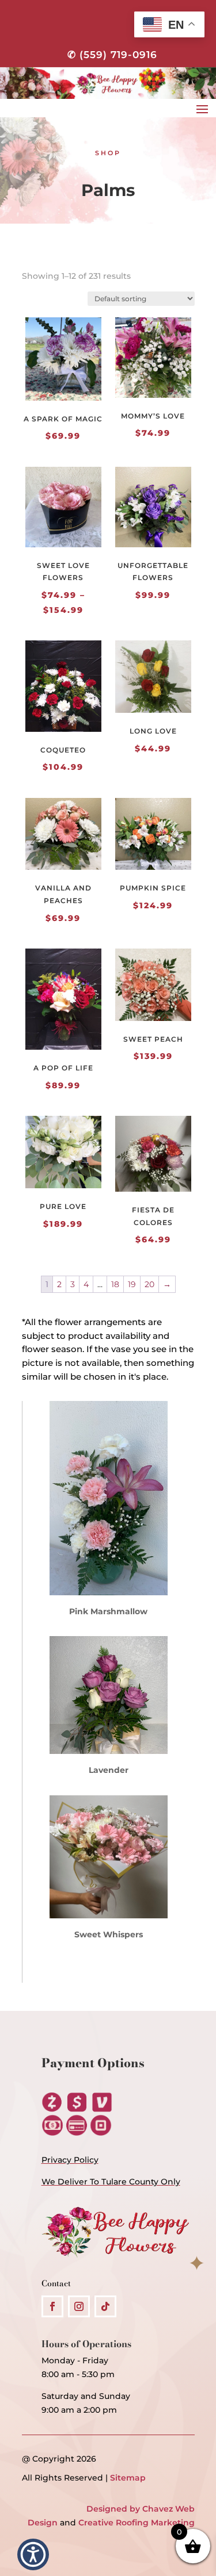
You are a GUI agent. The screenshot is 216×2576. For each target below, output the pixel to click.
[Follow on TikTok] (105, 2306)
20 (149, 1284)
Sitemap (128, 2478)
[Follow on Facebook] (52, 2306)
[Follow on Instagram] (79, 2306)
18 (115, 1284)
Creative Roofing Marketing (137, 2523)
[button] (33, 2554)
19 (132, 1284)
